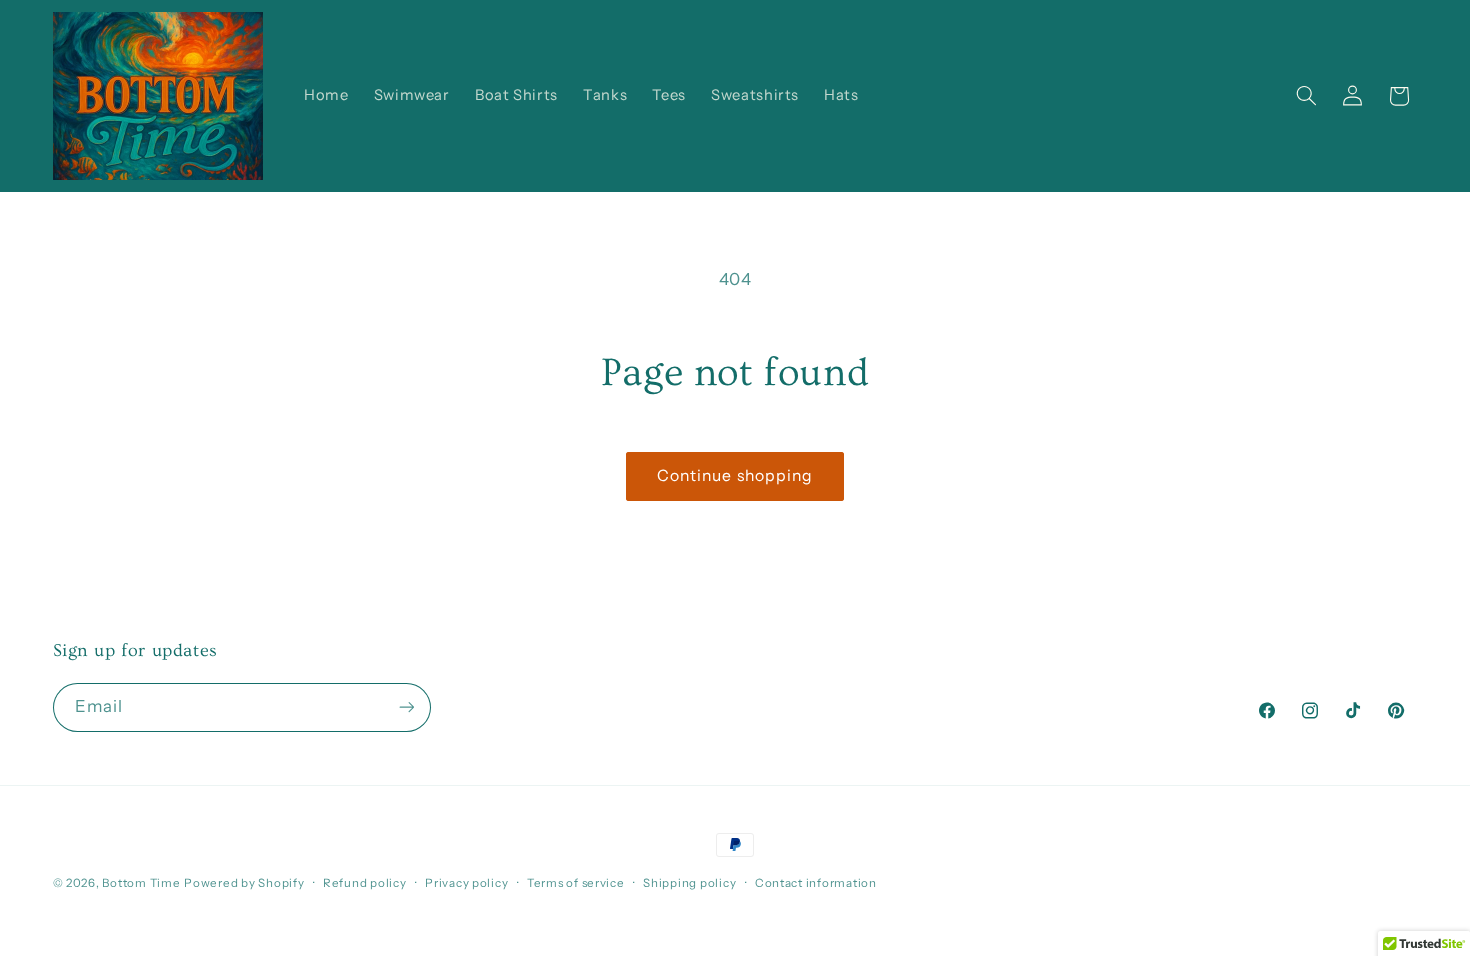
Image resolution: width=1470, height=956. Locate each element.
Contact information (816, 883)
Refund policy (365, 883)
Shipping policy (689, 883)
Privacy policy (466, 883)
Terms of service (576, 883)
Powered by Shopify (244, 883)
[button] (1306, 96)
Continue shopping (735, 475)
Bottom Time (141, 883)
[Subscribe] (406, 707)
